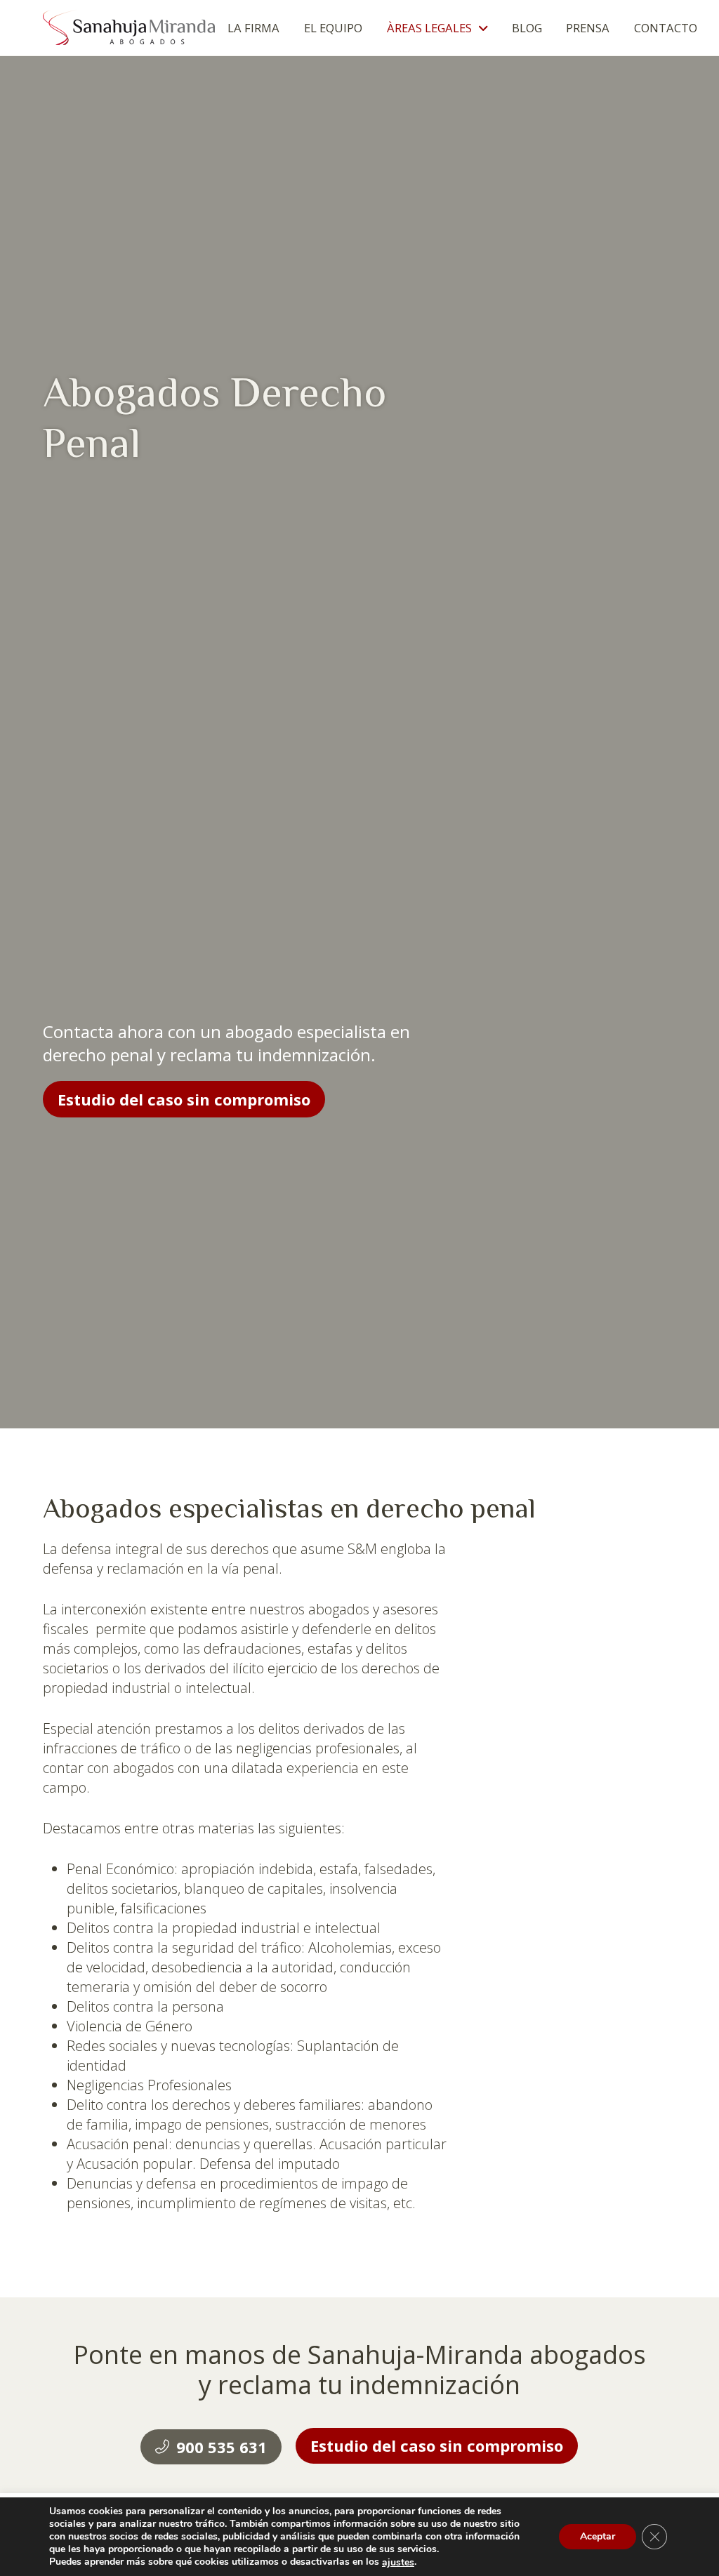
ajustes (398, 2563)
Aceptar (598, 2537)
